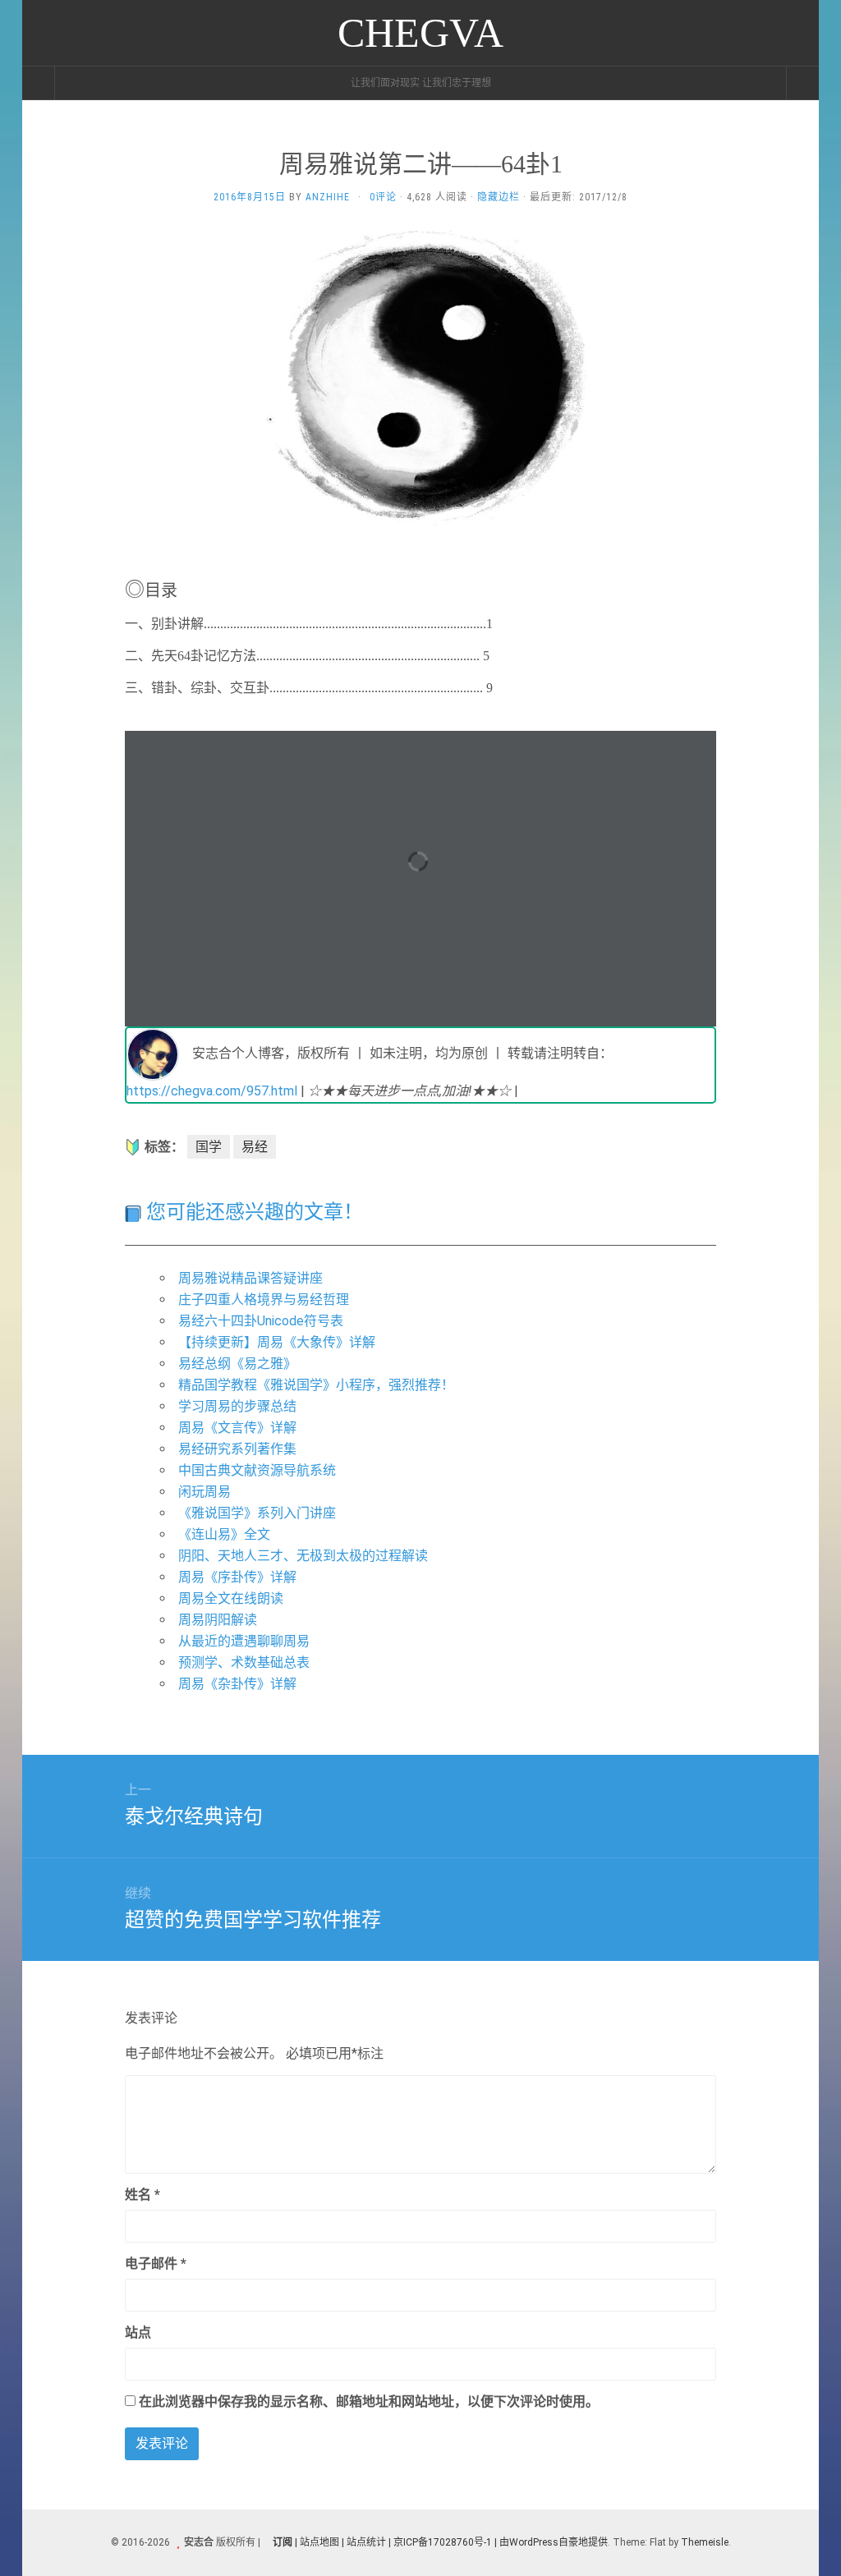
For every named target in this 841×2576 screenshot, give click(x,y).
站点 (138, 2333)
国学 (209, 1147)
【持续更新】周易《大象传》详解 (277, 1342)
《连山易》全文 (224, 1534)
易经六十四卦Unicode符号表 (261, 1321)
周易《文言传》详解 (237, 1428)
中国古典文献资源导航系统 (257, 1470)
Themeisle (705, 2542)
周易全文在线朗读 (231, 1598)
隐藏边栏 (499, 197)
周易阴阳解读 (218, 1620)
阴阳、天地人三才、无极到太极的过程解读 (303, 1556)
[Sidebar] (39, 83)
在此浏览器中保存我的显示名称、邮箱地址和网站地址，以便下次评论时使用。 (369, 2402)
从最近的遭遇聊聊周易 (244, 1641)
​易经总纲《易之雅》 (237, 1364)
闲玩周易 (205, 1492)
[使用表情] (710, 2187)
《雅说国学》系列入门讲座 (257, 1513)
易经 (255, 1147)
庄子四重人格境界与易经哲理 (264, 1299)
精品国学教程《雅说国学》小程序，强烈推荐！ (316, 1385)
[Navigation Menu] (802, 83)
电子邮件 (156, 2264)
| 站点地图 (318, 2542)
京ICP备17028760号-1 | (445, 2542)
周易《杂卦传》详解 (237, 1684)
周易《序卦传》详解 (237, 1577)
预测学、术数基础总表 (244, 1662)
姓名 (142, 2195)
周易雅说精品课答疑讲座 (250, 1278)
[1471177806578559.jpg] (420, 381)
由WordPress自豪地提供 (554, 2542)
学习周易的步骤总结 (237, 1406)
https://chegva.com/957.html (212, 1091)
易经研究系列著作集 (237, 1449)
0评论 (383, 197)
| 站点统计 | (366, 2542)
